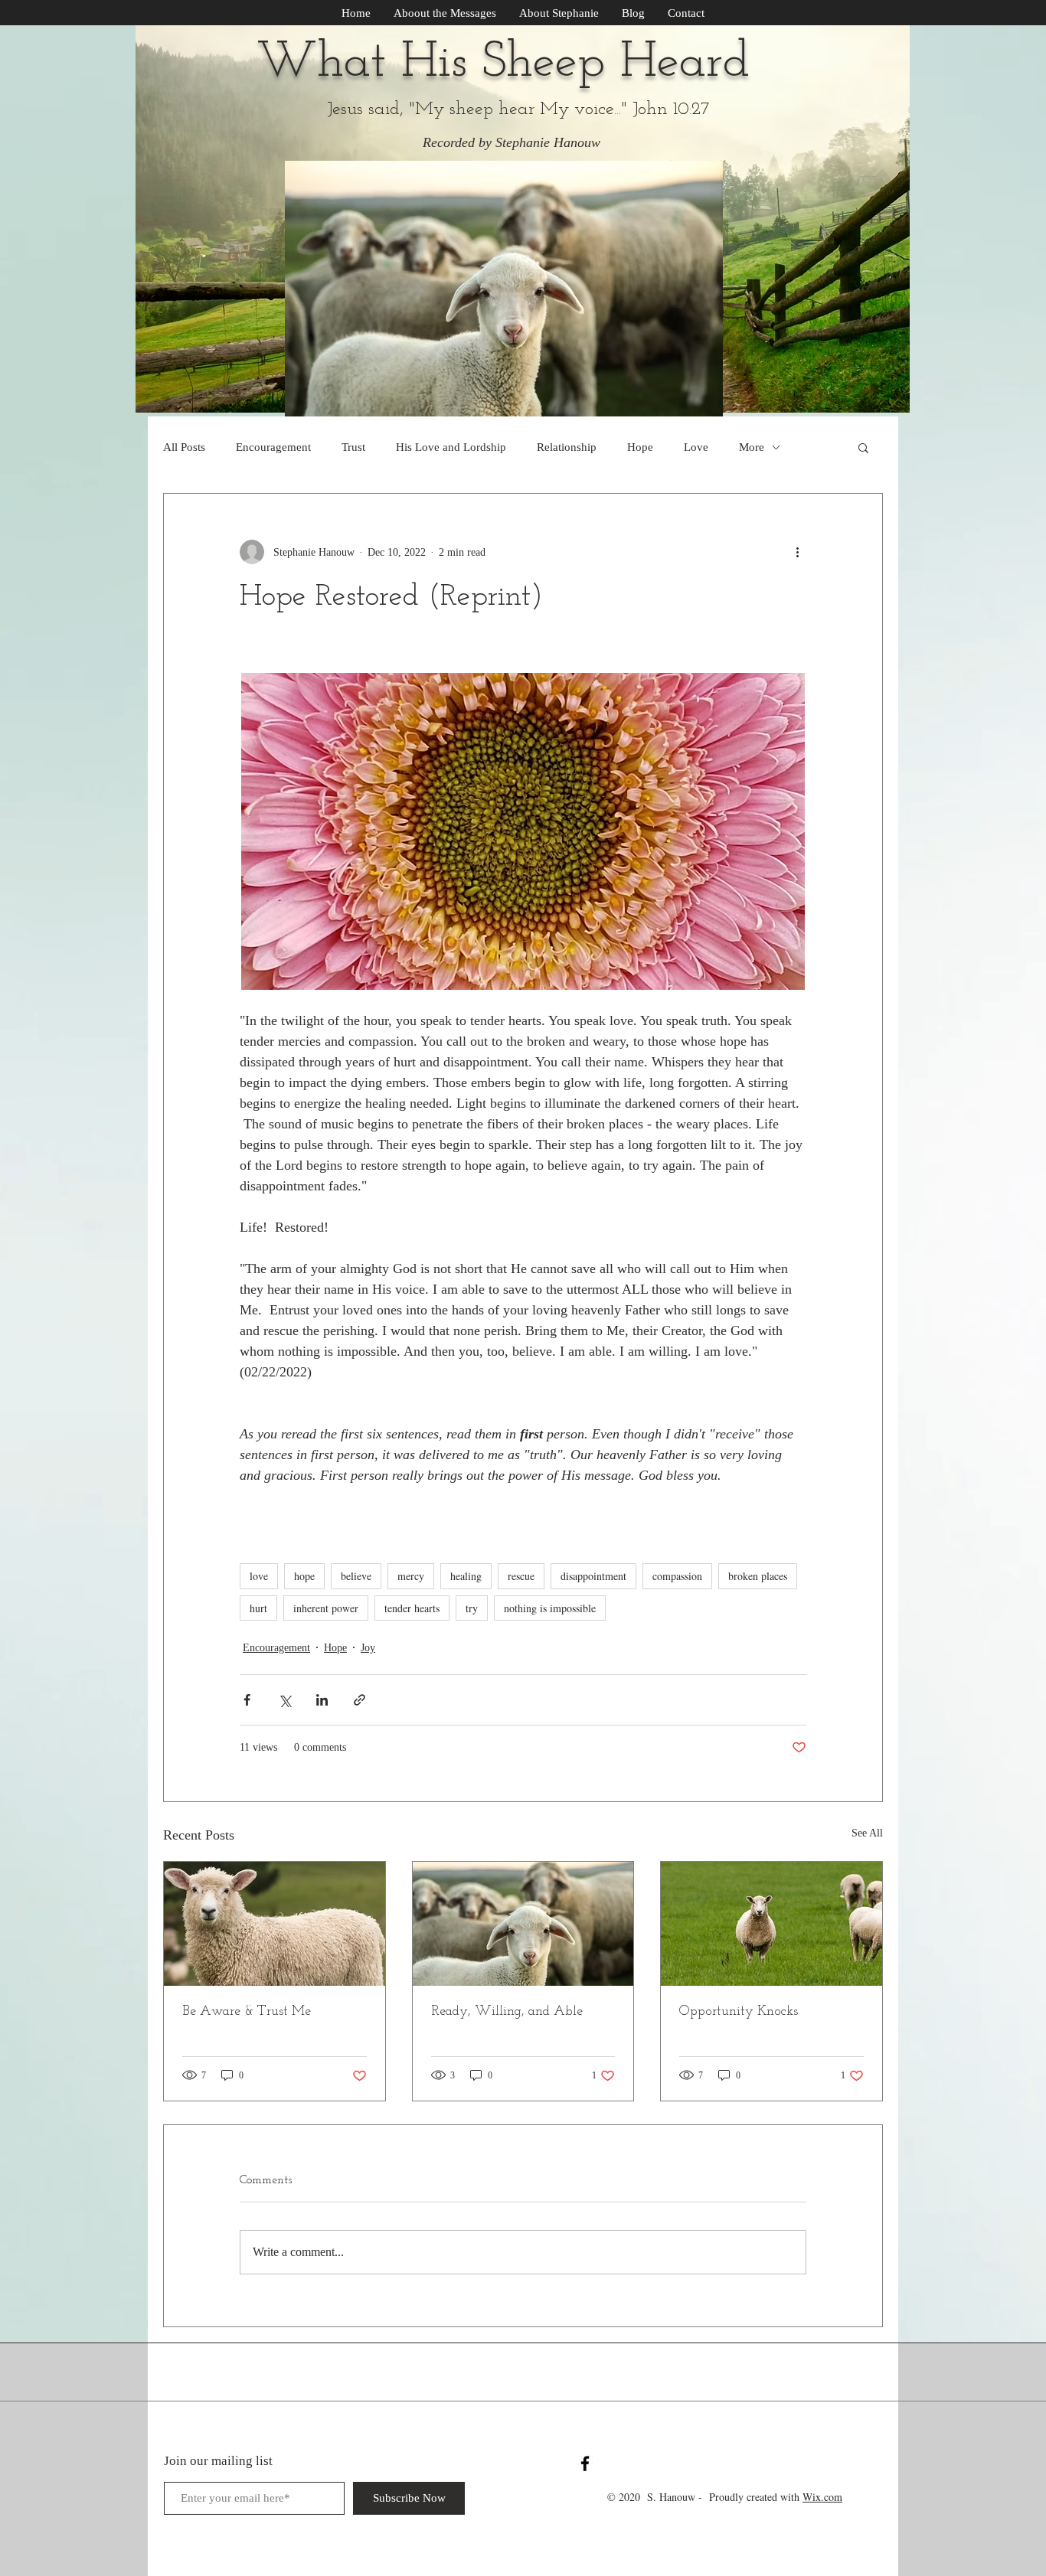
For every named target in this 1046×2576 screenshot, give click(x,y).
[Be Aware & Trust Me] (275, 1924)
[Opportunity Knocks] (771, 1924)
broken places (758, 1576)
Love (696, 447)
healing (466, 1576)
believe (356, 1576)
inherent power (326, 1608)
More (752, 447)
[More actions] (797, 552)
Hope (640, 447)
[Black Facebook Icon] (585, 2463)
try (472, 1608)
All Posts (184, 447)
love (259, 1576)
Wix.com (822, 2497)
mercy (411, 1576)
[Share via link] (360, 1700)
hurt (258, 1608)
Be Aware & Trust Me (247, 2012)
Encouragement (273, 447)
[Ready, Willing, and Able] (523, 1924)
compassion (677, 1576)
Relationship (567, 447)
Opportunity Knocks (739, 2012)
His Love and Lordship (451, 447)
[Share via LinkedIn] (322, 1700)
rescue (521, 1576)
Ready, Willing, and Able (507, 2012)
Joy (368, 1648)
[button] (863, 447)
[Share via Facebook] (247, 1700)
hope (304, 1576)
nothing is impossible (550, 1608)
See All (867, 1833)
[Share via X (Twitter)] (284, 1700)
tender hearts (412, 1608)
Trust (353, 447)
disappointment (593, 1576)
